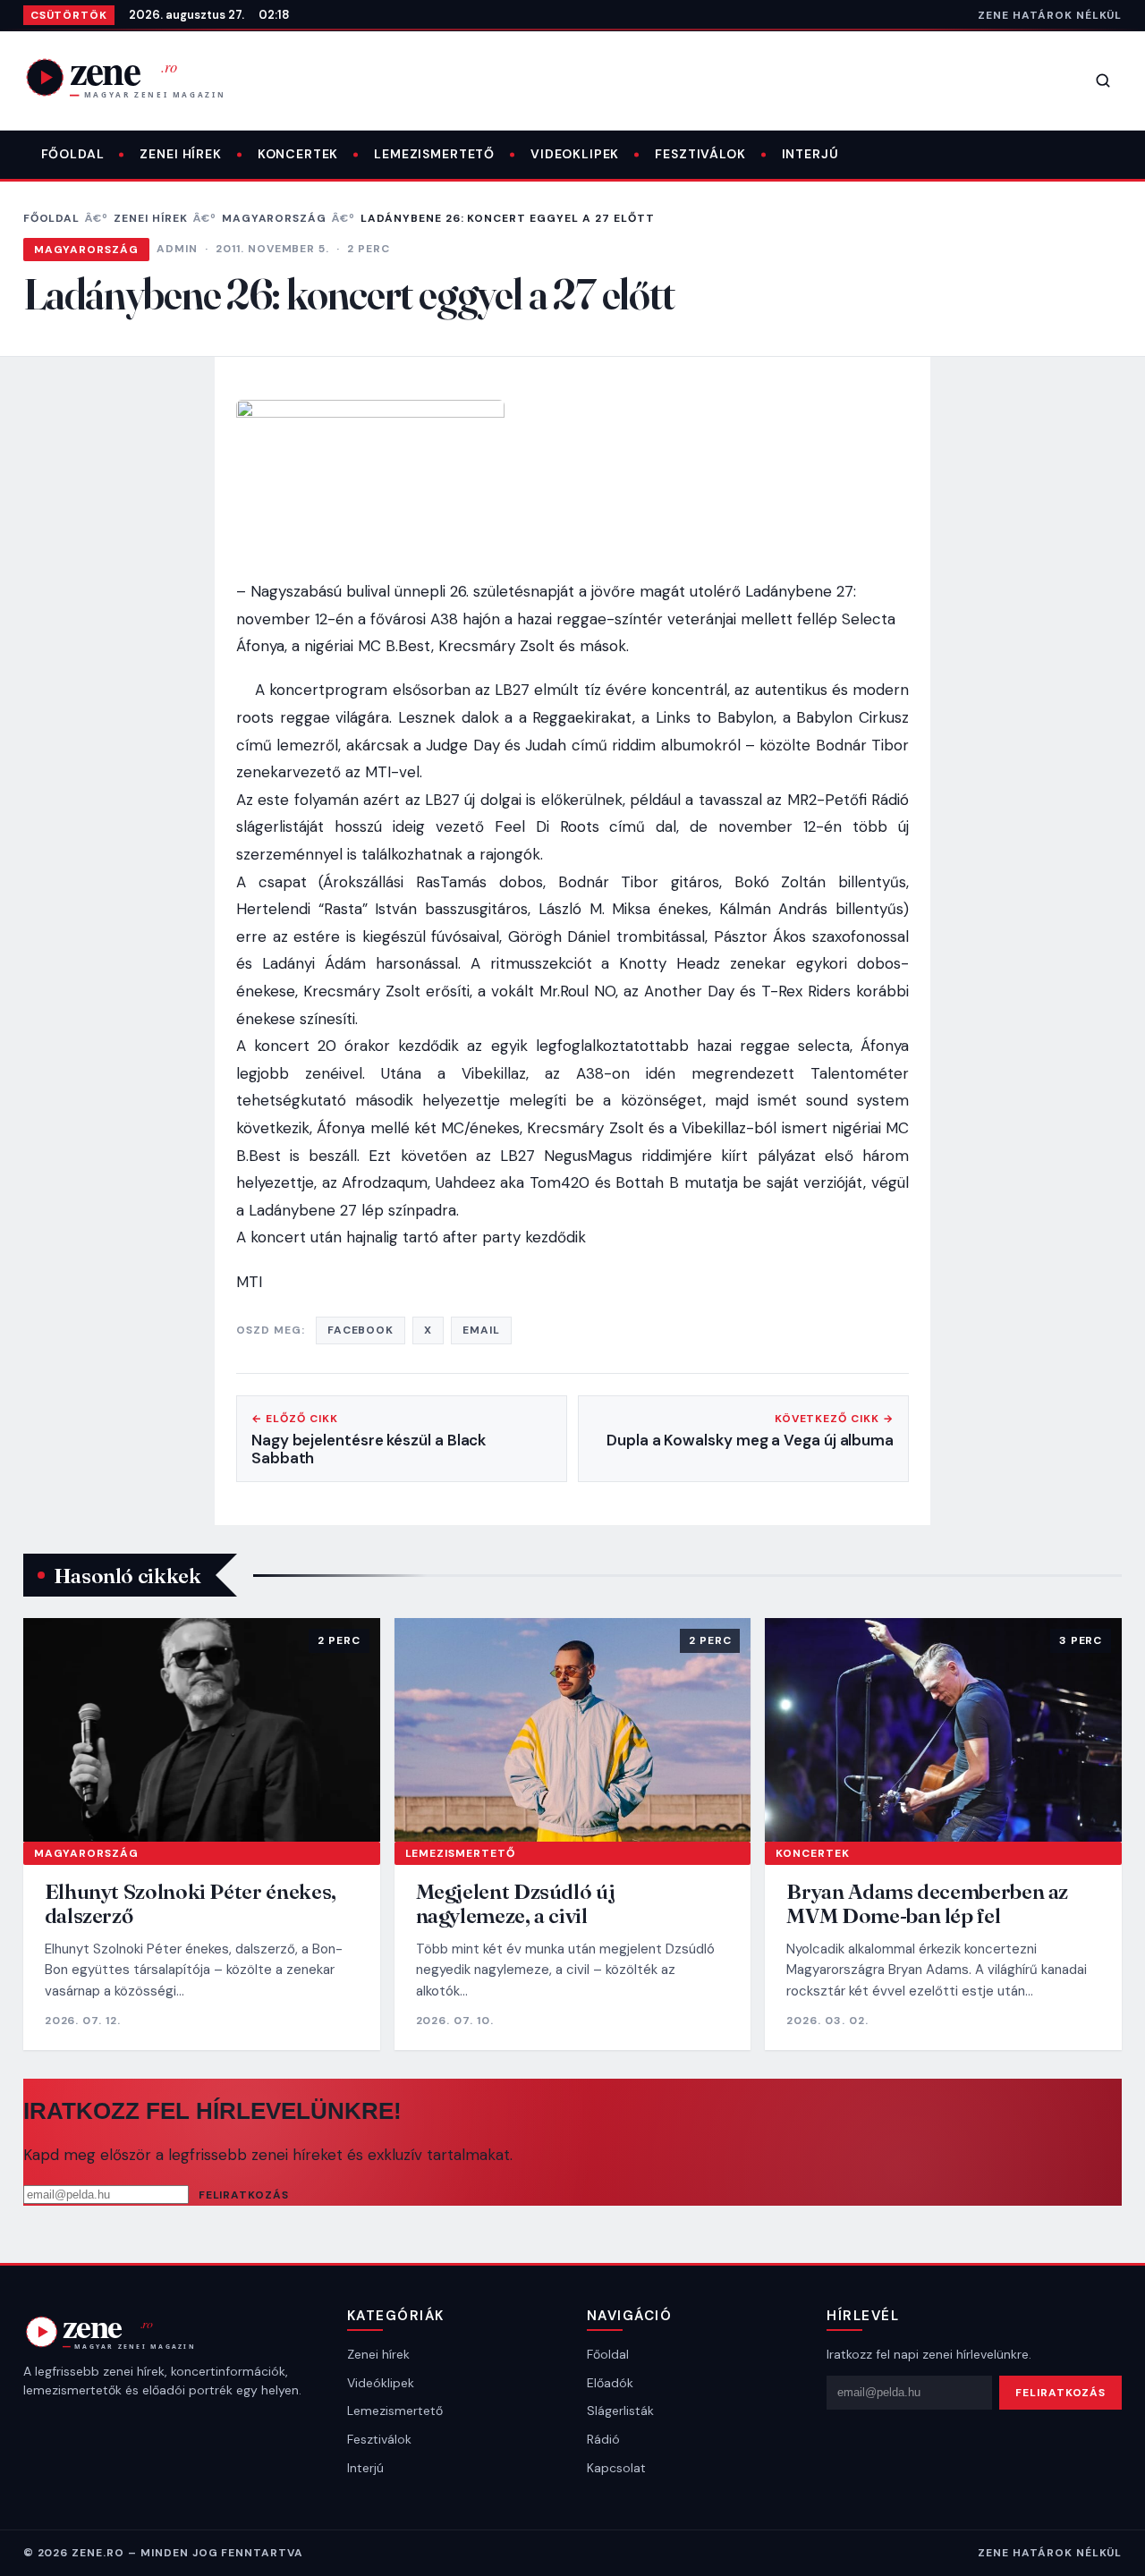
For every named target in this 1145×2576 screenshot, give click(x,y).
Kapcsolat (616, 2468)
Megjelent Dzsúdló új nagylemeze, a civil (516, 1904)
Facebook (361, 1330)
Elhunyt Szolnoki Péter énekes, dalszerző (191, 1904)
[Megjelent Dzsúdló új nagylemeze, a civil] (573, 1729)
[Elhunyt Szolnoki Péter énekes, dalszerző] (202, 1729)
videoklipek (575, 154)
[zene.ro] (140, 77)
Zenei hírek (180, 154)
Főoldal (73, 154)
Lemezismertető (434, 154)
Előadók (610, 2383)
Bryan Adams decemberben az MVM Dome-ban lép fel (927, 1904)
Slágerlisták (620, 2411)
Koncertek (298, 154)
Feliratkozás (244, 2195)
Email (481, 1330)
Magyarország (275, 218)
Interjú (810, 154)
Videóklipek (381, 2383)
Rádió (603, 2439)
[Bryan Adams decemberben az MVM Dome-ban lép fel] (943, 1729)
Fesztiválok (700, 154)
